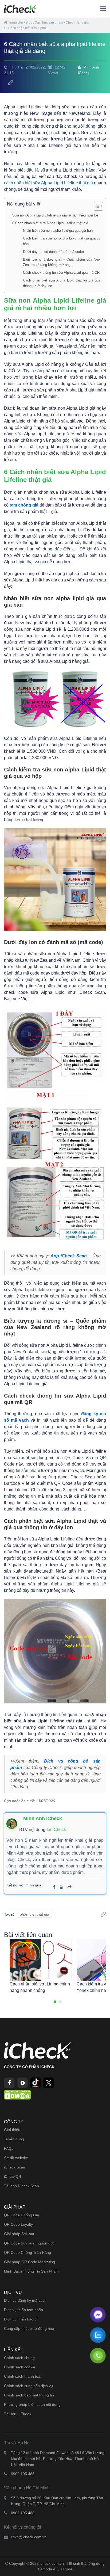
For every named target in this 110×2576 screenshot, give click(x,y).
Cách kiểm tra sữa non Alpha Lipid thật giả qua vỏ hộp (62, 241)
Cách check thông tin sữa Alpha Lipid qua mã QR (61, 273)
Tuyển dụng (14, 2139)
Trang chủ (16, 22)
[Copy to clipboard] (11, 82)
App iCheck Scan (69, 1256)
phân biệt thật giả (34, 1914)
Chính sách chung (19, 2358)
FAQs (9, 2148)
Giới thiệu (12, 2130)
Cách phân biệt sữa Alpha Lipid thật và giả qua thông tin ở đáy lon (62, 283)
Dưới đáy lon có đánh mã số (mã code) (53, 252)
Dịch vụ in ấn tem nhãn (23, 2310)
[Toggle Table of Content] (96, 206)
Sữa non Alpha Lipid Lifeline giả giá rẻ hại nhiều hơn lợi (55, 215)
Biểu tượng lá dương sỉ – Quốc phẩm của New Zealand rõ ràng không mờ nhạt (62, 262)
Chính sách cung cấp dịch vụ (28, 2386)
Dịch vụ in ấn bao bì (21, 2319)
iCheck (59, 1830)
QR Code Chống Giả (21, 2215)
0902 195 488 (23, 2474)
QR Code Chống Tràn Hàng (27, 2252)
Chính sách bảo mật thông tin (29, 2395)
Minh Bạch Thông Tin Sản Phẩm (31, 2271)
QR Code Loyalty (18, 2224)
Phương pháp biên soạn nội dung (32, 2404)
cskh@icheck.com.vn (29, 2537)
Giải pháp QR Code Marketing (30, 2262)
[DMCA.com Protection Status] (17, 2095)
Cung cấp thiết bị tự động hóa (29, 2328)
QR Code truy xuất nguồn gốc (29, 2243)
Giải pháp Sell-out (19, 2234)
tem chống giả (24, 505)
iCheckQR (13, 2177)
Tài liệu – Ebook (18, 2414)
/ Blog (28, 22)
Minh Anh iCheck (89, 70)
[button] (55, 2002)
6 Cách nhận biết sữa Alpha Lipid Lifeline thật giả (50, 223)
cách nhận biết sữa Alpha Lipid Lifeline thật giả (48, 183)
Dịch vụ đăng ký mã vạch (25, 2300)
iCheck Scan (15, 2167)
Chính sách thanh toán (23, 2376)
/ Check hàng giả (76, 22)
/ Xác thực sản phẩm (48, 22)
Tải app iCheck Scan (21, 2186)
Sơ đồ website (16, 2158)
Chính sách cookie (20, 2367)
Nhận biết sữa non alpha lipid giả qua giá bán (58, 231)
